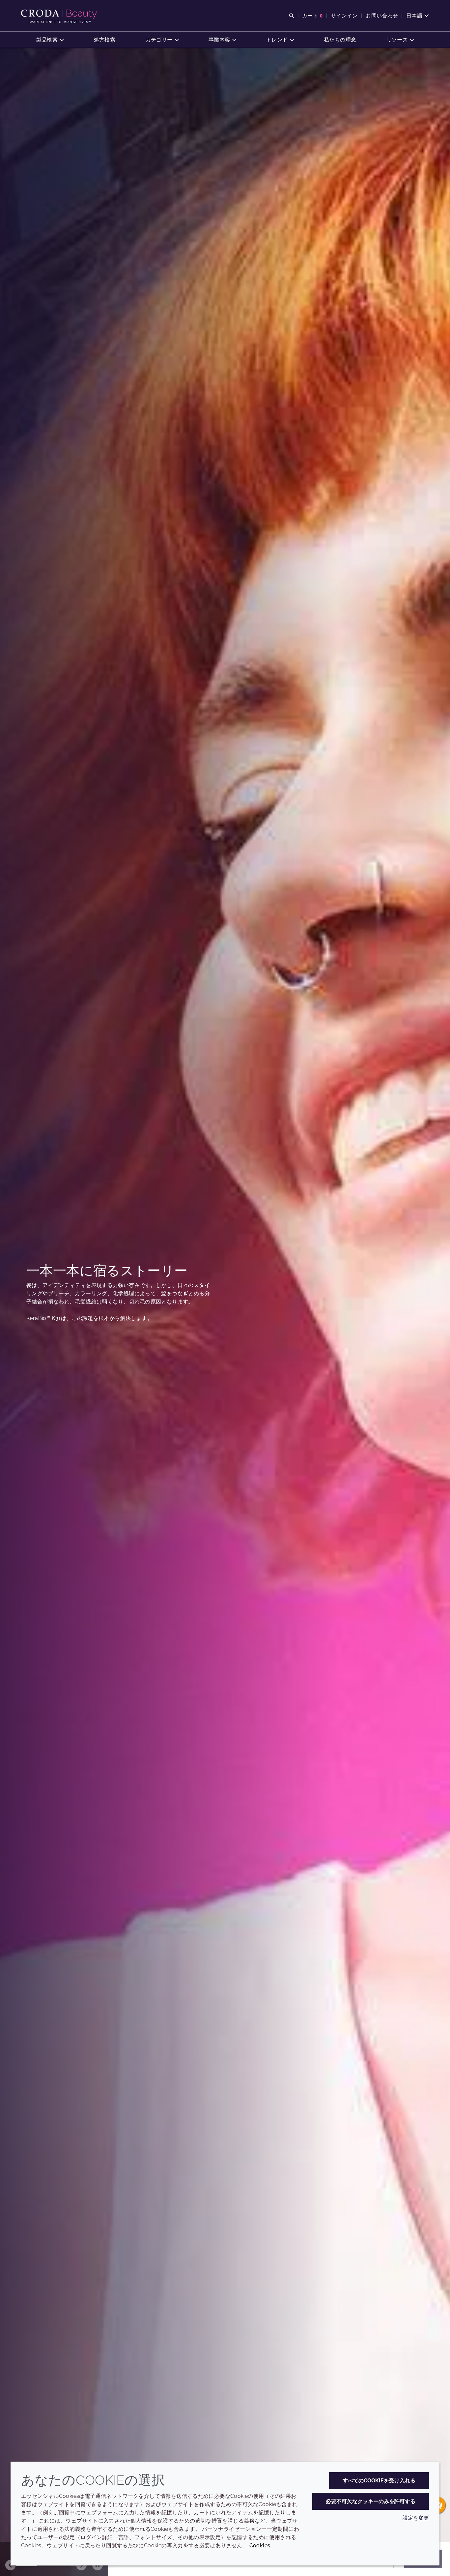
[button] (50, 40)
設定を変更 (416, 2518)
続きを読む (63, 1357)
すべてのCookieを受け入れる (379, 2481)
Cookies (260, 2546)
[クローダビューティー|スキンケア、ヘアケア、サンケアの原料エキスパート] (60, 14)
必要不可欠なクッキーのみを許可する (371, 2501)
